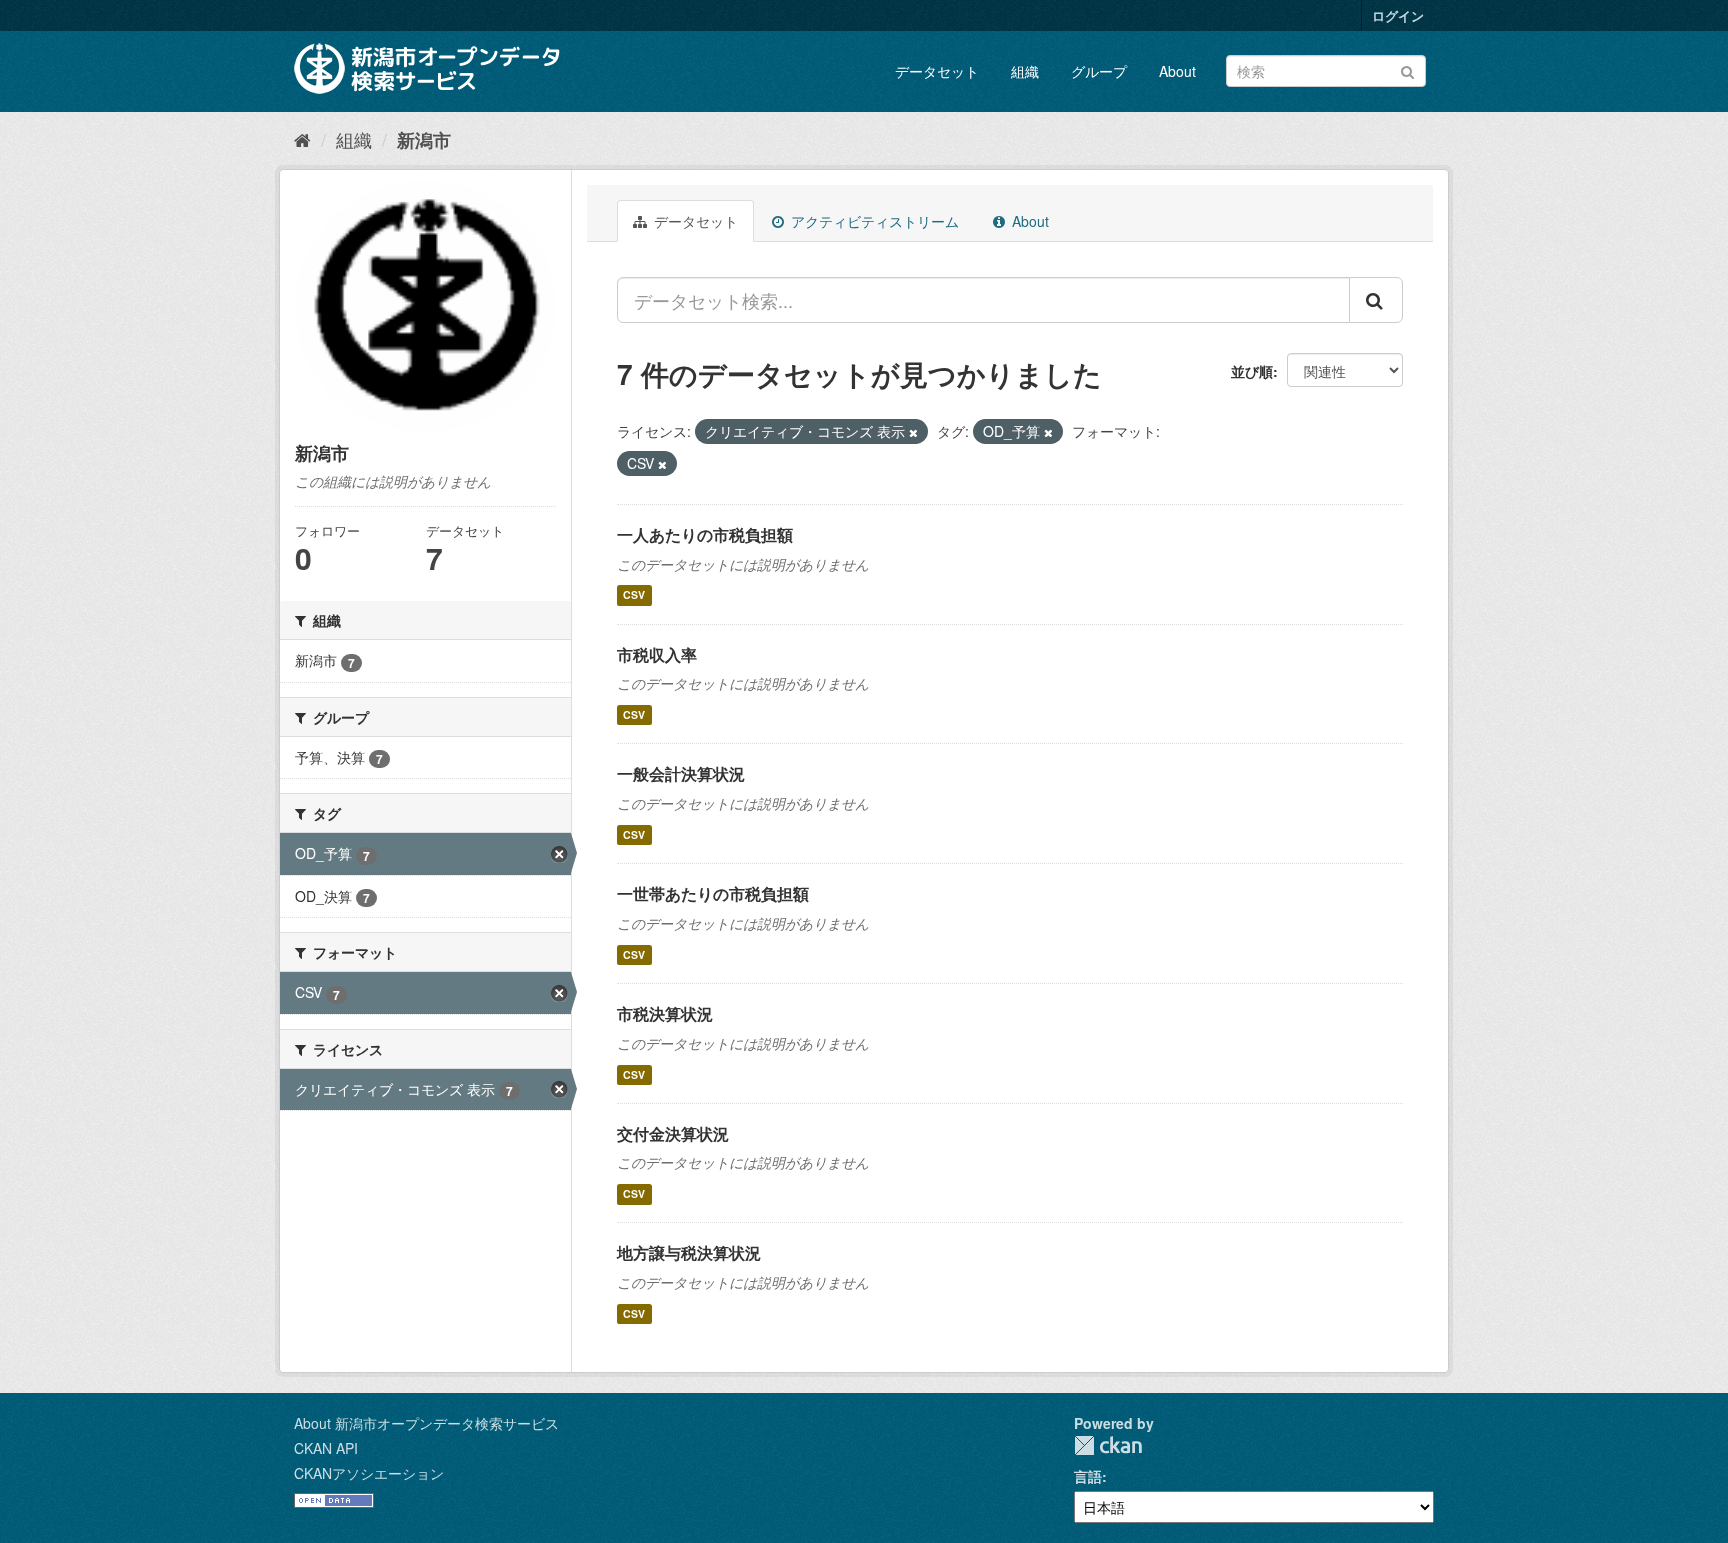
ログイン (1398, 15)
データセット (937, 71)
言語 (1088, 1476)
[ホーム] (302, 139)
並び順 (1252, 371)
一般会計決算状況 (681, 773)
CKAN (1108, 1445)
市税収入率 (657, 654)
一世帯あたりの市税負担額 (713, 893)
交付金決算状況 (673, 1133)
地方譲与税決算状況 (689, 1252)
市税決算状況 (665, 1013)
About (1177, 71)
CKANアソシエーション (369, 1473)
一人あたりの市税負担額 (705, 534)
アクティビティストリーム (873, 221)
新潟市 (424, 140)
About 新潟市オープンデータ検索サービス (426, 1423)
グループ (1099, 71)
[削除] (913, 432)
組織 (1025, 71)
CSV (634, 595)
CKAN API (326, 1448)
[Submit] (1407, 69)
